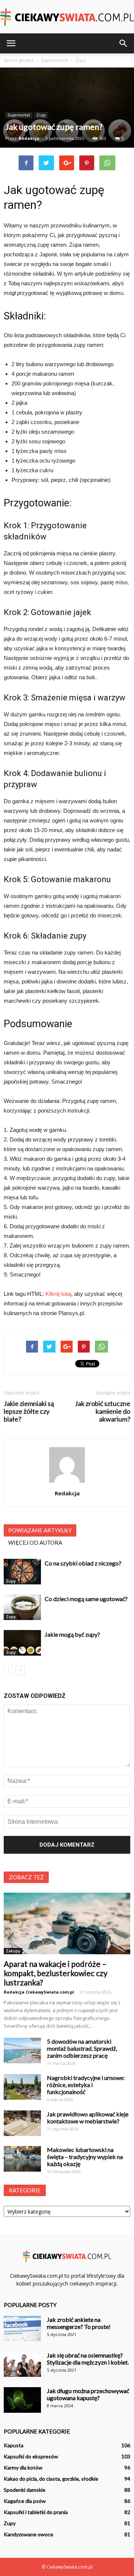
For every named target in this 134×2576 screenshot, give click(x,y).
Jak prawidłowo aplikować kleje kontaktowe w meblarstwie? (88, 2117)
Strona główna (19, 60)
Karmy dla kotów (23, 2467)
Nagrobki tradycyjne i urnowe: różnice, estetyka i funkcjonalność (86, 2085)
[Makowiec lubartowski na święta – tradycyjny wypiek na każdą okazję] (22, 2159)
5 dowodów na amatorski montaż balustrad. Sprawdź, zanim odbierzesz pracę (82, 2048)
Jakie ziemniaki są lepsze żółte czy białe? (29, 1411)
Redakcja (29, 138)
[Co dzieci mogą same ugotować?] (22, 1607)
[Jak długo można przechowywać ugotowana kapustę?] (22, 2400)
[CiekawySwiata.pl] (67, 17)
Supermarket (19, 115)
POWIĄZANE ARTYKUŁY (40, 1530)
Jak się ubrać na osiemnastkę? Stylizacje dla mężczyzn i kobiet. (88, 2359)
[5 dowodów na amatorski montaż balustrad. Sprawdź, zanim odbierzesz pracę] (22, 2051)
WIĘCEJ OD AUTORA (35, 1542)
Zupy (41, 115)
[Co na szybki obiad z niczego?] (22, 1572)
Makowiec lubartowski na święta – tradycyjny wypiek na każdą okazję (85, 2157)
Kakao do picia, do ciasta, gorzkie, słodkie (51, 2479)
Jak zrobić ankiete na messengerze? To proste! (79, 2323)
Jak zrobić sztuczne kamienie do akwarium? (103, 1411)
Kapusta (14, 2445)
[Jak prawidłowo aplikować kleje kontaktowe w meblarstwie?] (22, 2123)
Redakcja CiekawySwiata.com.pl (39, 1992)
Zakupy (13, 1951)
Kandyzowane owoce (28, 2534)
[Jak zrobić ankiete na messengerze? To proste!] (22, 2329)
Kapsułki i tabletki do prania (36, 2512)
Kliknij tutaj (58, 1294)
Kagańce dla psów (25, 2501)
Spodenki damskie (25, 2490)
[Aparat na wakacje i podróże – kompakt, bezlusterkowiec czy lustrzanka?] (67, 1923)
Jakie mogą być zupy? (72, 1634)
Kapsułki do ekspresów (31, 2456)
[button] (124, 43)
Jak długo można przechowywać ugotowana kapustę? (88, 2394)
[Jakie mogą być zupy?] (22, 1643)
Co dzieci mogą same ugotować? (86, 1599)
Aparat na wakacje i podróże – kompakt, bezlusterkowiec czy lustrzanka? (56, 1973)
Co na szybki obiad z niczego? (83, 1563)
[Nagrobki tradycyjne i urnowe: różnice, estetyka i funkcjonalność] (22, 2087)
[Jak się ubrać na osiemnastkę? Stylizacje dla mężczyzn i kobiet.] (22, 2364)
